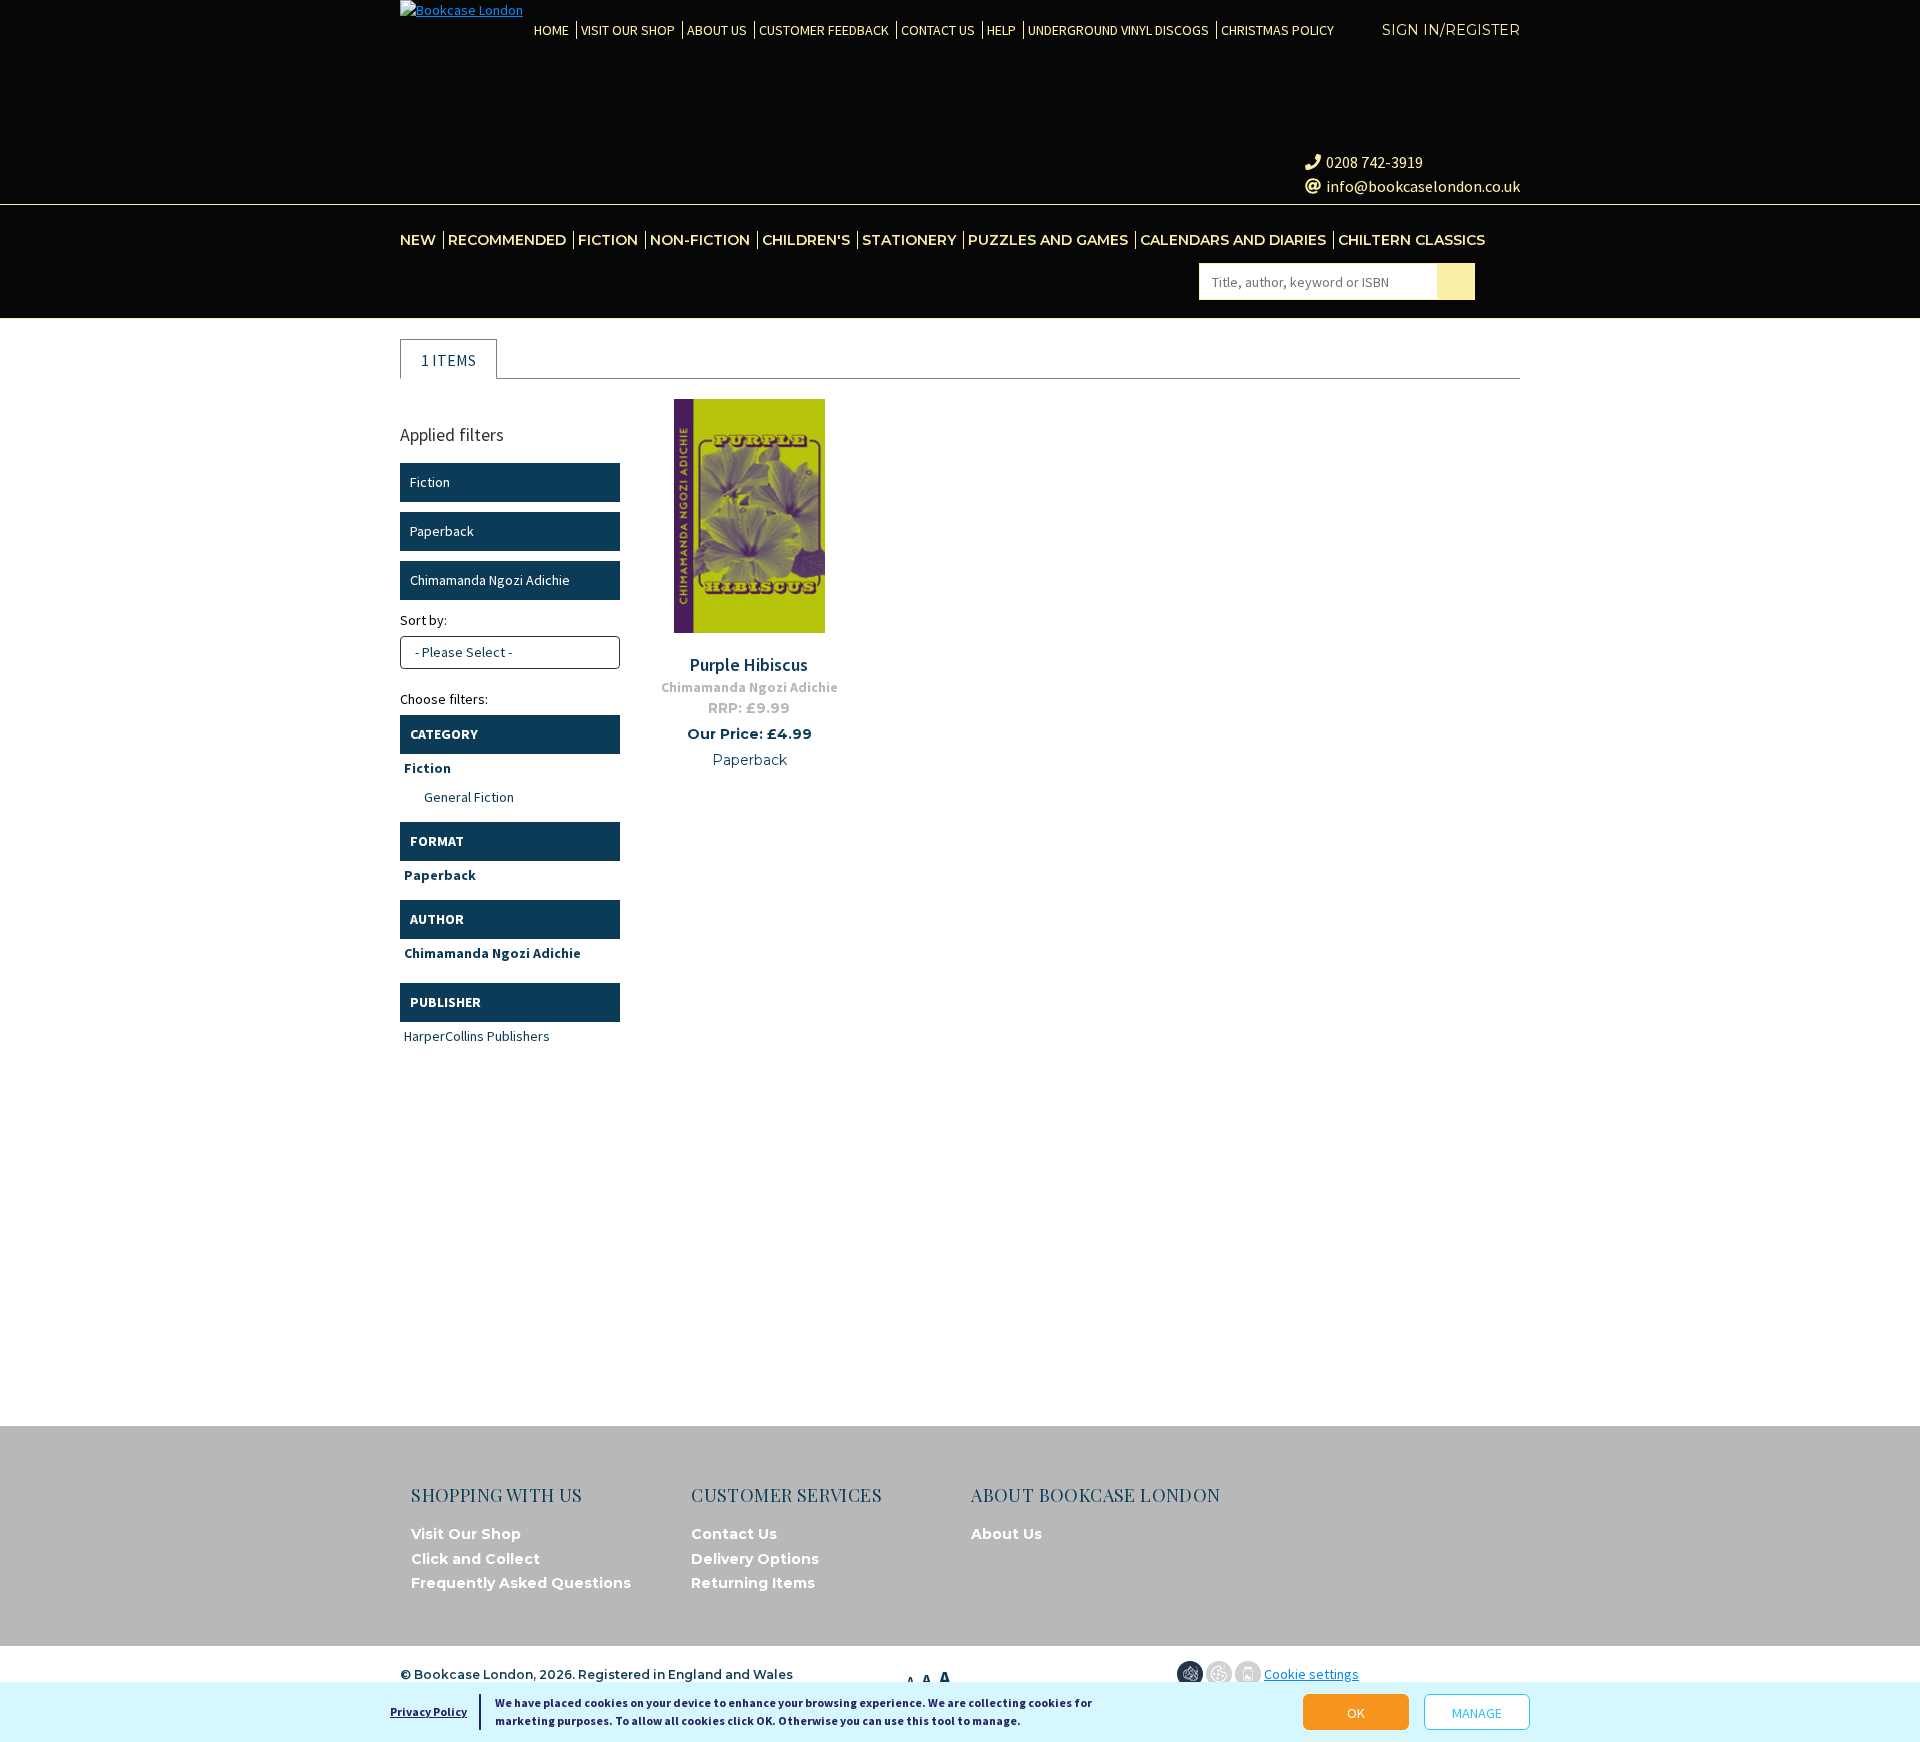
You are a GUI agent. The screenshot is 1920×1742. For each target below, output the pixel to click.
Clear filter (600, 482)
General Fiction (469, 797)
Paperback (440, 875)
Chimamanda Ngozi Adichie (492, 953)
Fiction (427, 768)
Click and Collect (475, 1559)
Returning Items (753, 1583)
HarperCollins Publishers (477, 1036)
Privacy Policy (428, 1711)
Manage (1477, 1713)
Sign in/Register (1451, 30)
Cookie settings (1311, 1674)
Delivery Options (755, 1559)
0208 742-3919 (1374, 162)
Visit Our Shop (466, 1534)
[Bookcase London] (461, 10)
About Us (1006, 1534)
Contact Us (734, 1534)
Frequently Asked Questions (521, 1583)
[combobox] (510, 652)
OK (1356, 1713)
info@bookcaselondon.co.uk (1423, 186)
